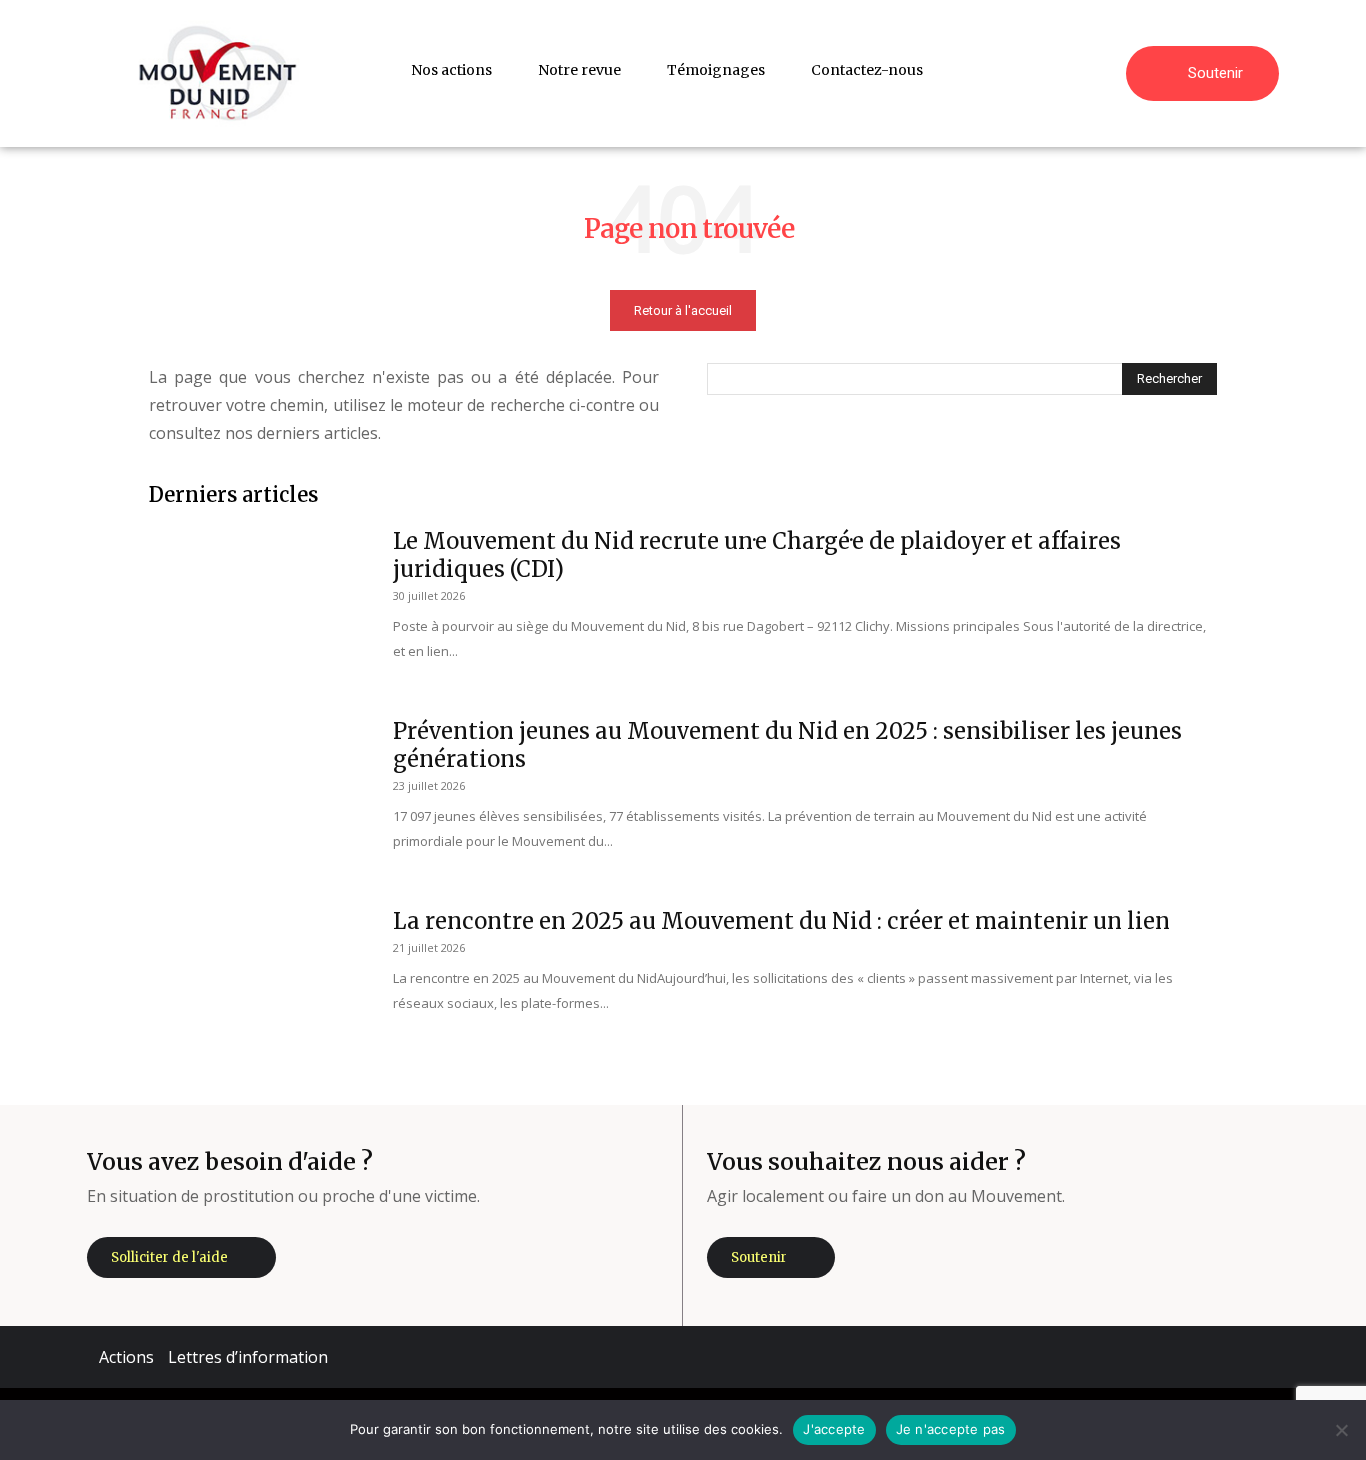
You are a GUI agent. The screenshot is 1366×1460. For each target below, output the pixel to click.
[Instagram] (1134, 1357)
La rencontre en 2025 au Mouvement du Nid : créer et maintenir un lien (781, 921)
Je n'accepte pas (951, 1429)
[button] (1102, 70)
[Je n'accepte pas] (1341, 1430)
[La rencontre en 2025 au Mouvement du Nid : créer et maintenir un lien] (258, 982)
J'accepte (834, 1429)
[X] (1194, 1357)
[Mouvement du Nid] (218, 73)
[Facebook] (1074, 1357)
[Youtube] (1254, 1357)
